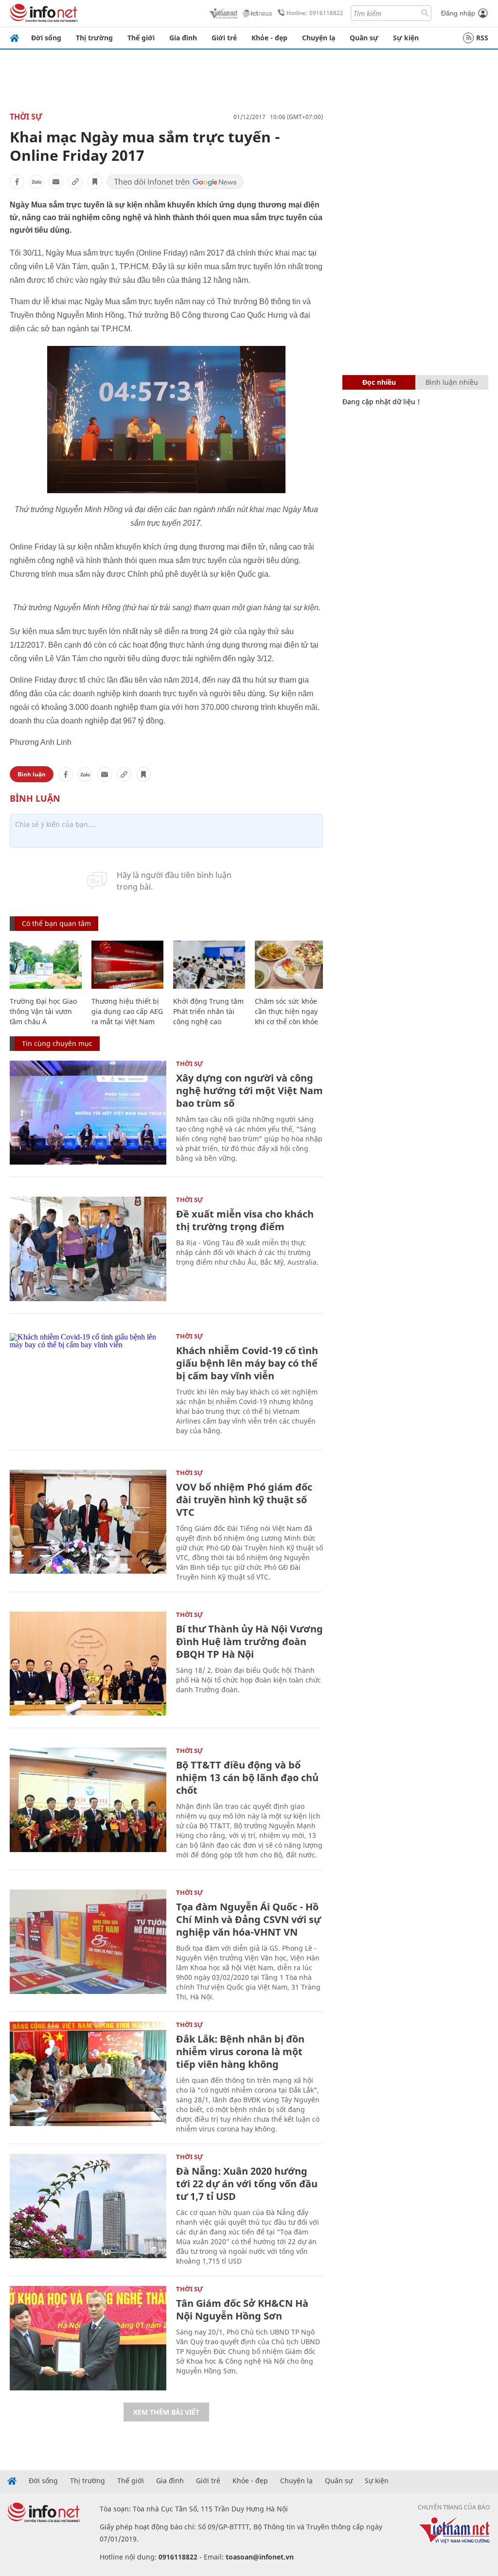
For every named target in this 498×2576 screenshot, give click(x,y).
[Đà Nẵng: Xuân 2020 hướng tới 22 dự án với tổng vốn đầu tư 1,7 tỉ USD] (88, 2206)
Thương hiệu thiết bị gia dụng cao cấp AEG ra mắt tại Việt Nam (127, 1011)
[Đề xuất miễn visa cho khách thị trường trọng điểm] (88, 1249)
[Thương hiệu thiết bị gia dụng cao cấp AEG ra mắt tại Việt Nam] (127, 965)
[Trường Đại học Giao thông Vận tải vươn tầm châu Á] (46, 965)
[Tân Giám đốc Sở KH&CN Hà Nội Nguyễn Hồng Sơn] (88, 2338)
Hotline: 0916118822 (315, 13)
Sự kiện (406, 38)
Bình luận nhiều (452, 382)
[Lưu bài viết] (95, 182)
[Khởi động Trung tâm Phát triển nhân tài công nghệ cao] (209, 965)
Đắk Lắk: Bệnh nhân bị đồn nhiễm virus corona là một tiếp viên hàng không (240, 2052)
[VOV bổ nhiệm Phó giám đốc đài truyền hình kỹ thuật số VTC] (88, 1522)
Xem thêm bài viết (166, 2412)
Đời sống (46, 38)
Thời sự (26, 117)
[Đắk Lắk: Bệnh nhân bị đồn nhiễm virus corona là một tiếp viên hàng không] (88, 2074)
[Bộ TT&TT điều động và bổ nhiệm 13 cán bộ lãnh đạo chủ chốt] (88, 1800)
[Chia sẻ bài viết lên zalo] (36, 182)
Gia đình (183, 38)
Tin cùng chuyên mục (57, 1043)
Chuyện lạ (319, 38)
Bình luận (32, 774)
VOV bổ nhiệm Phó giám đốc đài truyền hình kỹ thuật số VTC (244, 1500)
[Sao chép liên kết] (75, 182)
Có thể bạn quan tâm (56, 923)
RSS (482, 38)
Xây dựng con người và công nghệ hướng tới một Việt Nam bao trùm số (249, 1091)
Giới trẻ (224, 38)
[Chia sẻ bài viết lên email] (56, 182)
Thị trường (94, 38)
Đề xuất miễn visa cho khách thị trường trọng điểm (245, 1220)
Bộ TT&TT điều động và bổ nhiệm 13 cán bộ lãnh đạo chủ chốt (247, 1777)
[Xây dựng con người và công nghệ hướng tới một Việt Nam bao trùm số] (88, 1113)
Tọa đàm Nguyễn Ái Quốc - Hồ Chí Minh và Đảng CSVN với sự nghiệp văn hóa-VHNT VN (249, 1919)
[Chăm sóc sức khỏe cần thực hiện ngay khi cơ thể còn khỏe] (291, 965)
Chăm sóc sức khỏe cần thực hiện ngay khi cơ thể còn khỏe (286, 1011)
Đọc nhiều (379, 382)
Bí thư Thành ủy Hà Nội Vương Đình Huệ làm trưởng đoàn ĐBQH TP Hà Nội (249, 1641)
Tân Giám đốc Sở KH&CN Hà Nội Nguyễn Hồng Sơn (242, 2310)
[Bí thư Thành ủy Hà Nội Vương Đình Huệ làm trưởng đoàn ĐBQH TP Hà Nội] (88, 1664)
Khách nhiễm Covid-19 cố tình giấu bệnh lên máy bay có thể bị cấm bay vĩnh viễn (247, 1363)
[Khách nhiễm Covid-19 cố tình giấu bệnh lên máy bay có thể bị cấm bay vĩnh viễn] (88, 1385)
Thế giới (141, 38)
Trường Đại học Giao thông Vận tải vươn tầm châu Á (43, 1011)
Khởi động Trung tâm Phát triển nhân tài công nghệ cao (208, 1011)
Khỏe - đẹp (269, 38)
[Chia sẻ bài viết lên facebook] (17, 182)
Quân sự (364, 38)
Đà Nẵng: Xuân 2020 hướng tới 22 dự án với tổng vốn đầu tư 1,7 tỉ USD (247, 2184)
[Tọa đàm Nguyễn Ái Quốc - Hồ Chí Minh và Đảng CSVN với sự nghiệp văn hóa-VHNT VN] (88, 1942)
